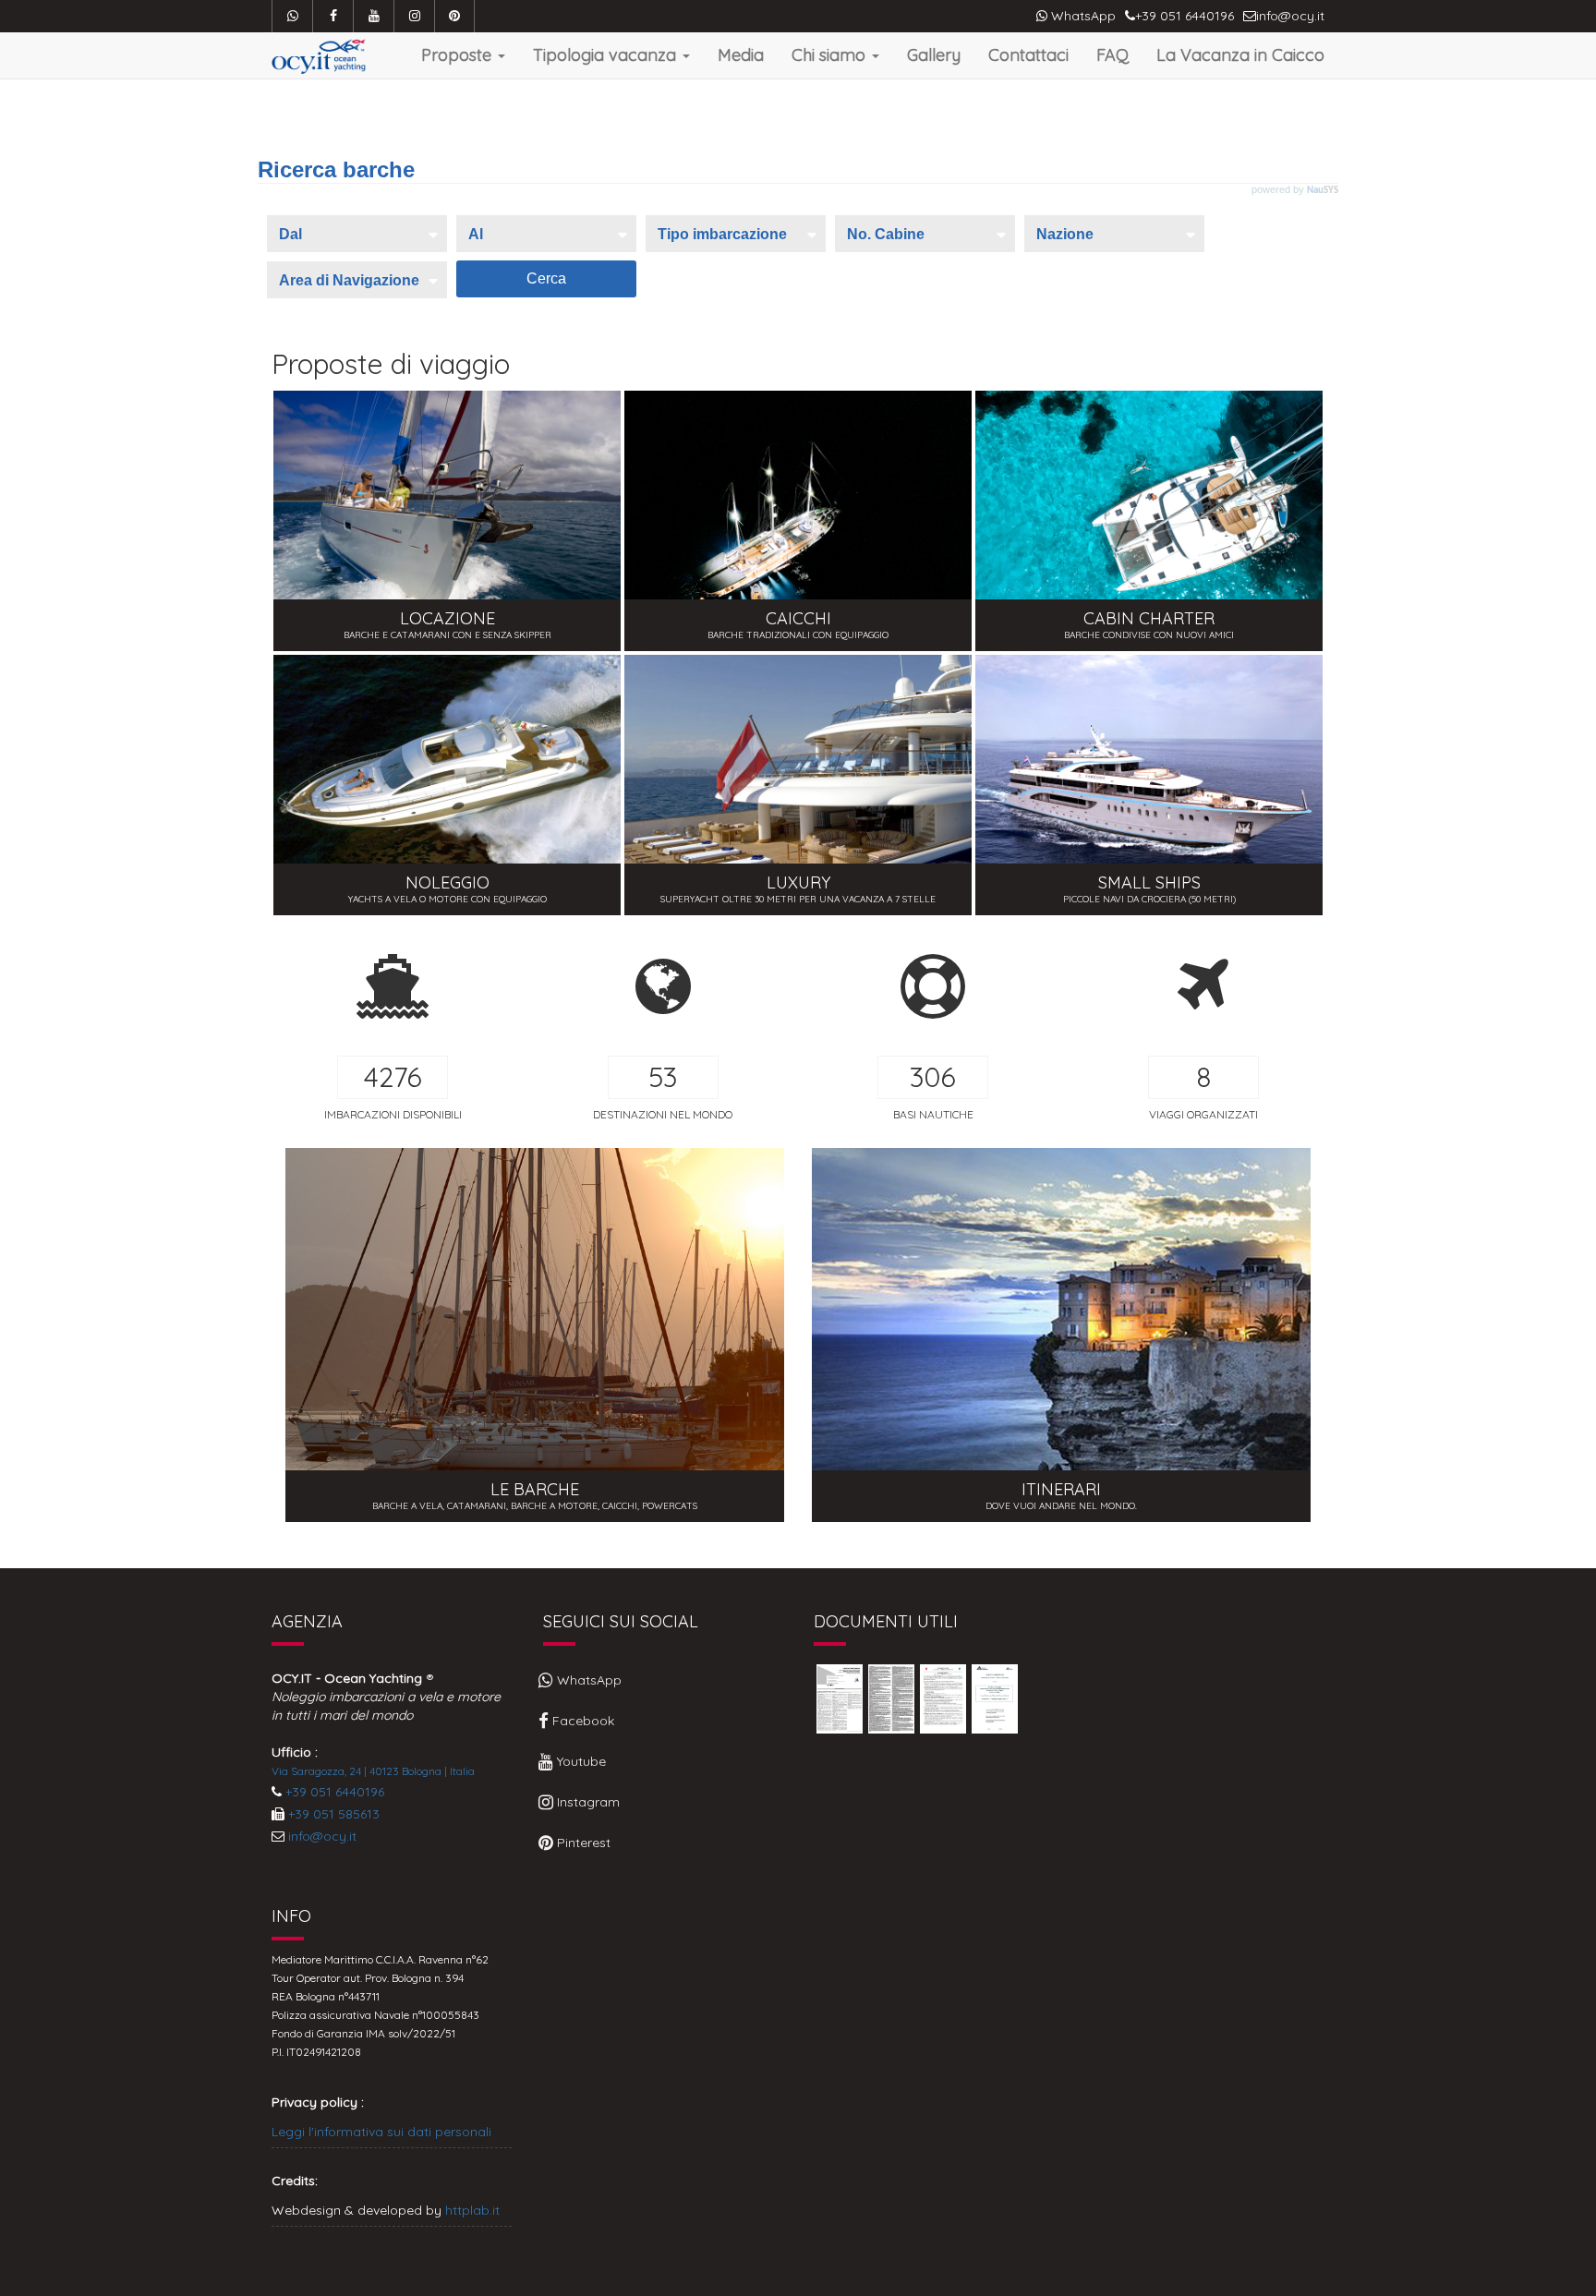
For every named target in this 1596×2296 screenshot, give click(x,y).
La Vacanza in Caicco (1240, 54)
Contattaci (1028, 54)
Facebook (581, 1721)
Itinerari (1061, 1335)
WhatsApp (1082, 16)
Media (741, 54)
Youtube (580, 1761)
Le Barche (535, 1335)
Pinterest (582, 1843)
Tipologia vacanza (607, 54)
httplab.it (472, 2210)
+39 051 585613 (334, 1814)
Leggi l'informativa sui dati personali (381, 2132)
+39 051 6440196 (335, 1792)
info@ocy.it (322, 1836)
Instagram (586, 1802)
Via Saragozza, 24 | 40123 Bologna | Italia (373, 1771)
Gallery (934, 54)
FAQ (1112, 54)
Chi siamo (831, 54)
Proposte (459, 54)
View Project (447, 521)
